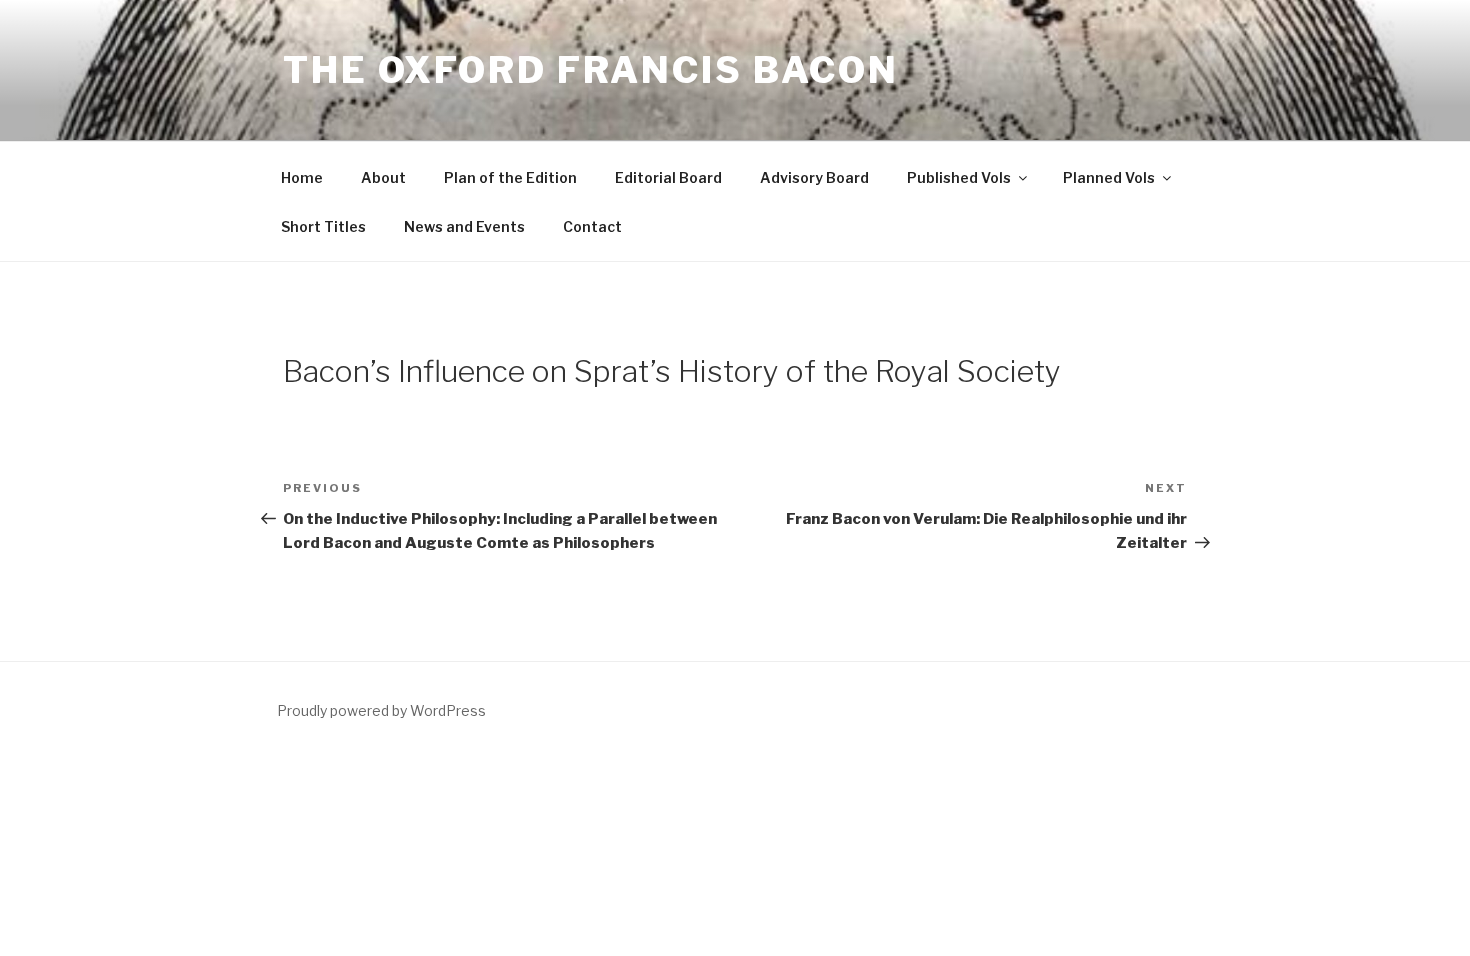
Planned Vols (1109, 177)
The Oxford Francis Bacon (591, 70)
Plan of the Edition (510, 177)
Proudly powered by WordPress (381, 710)
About (383, 177)
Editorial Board (668, 177)
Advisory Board (814, 177)
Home (302, 177)
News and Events (464, 226)
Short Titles (323, 226)
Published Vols (959, 177)
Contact (592, 226)
